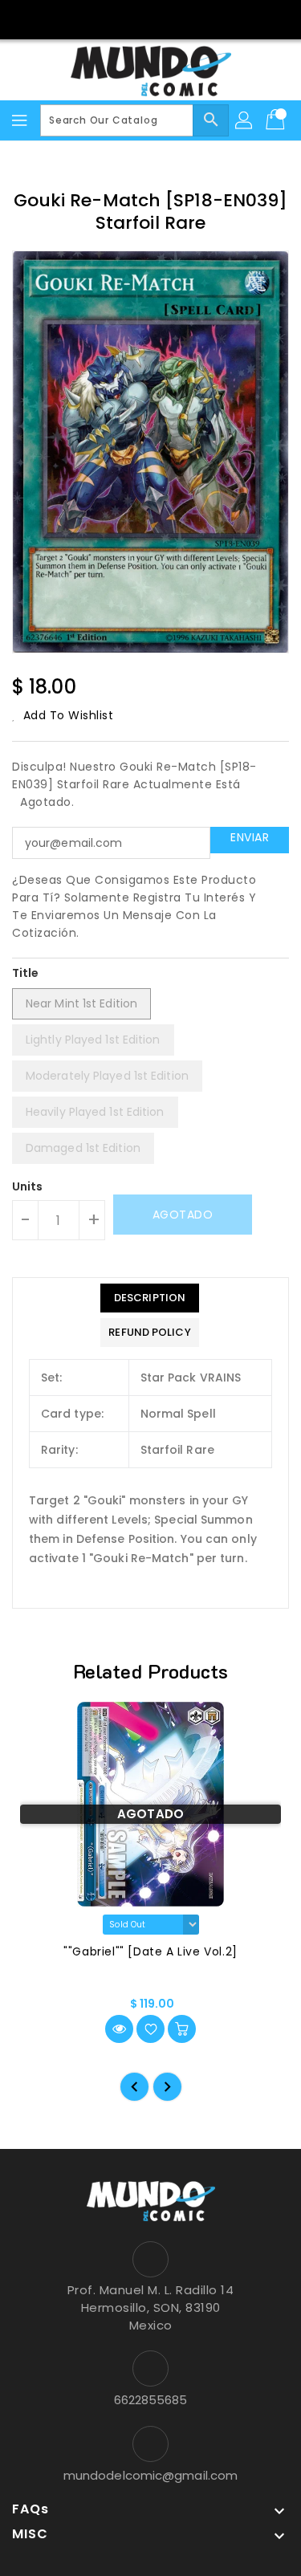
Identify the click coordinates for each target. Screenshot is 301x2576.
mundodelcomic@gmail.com (150, 2475)
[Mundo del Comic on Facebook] (135, 18)
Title (26, 973)
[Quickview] (119, 2029)
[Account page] (245, 120)
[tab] (149, 1298)
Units (28, 1186)
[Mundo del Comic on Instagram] (166, 18)
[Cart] (277, 120)
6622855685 (151, 2400)
